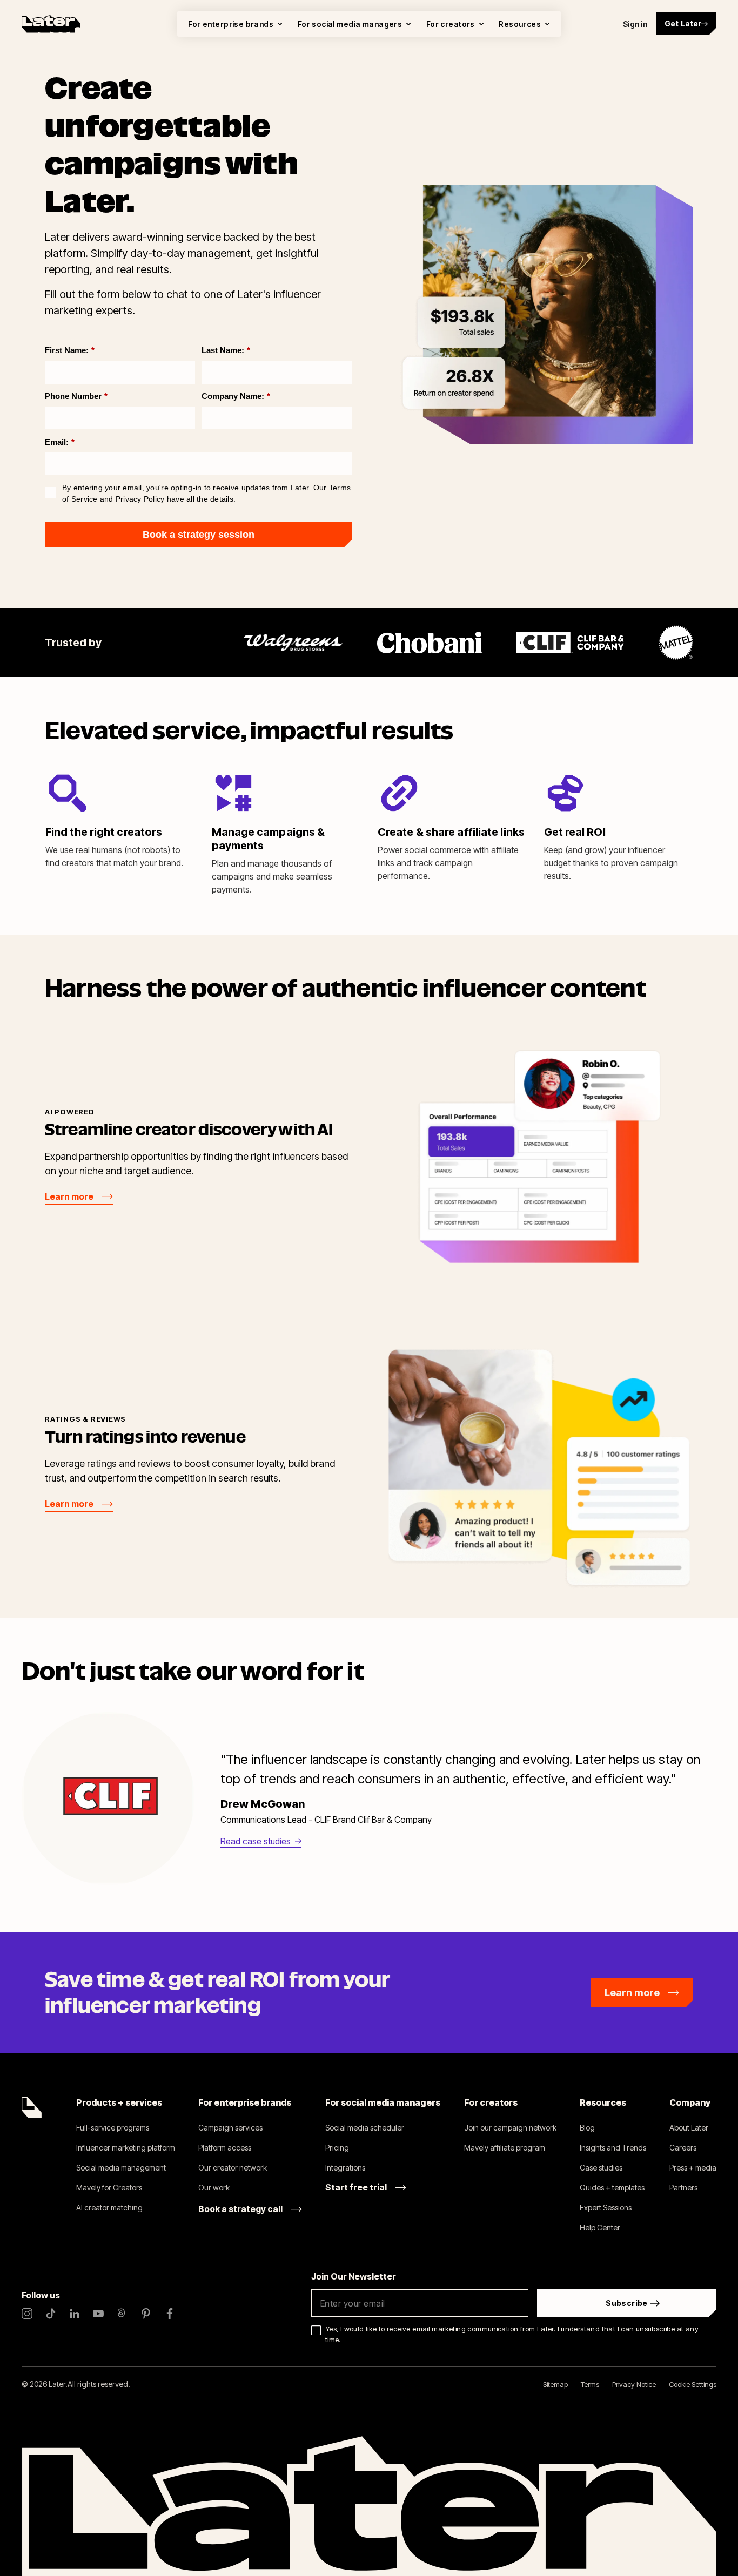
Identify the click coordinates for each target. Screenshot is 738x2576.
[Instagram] (27, 2314)
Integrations (345, 2168)
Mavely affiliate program (505, 2148)
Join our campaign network (510, 2128)
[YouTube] (98, 2314)
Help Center (600, 2227)
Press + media (693, 2168)
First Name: (70, 350)
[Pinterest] (146, 2314)
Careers (683, 2148)
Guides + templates (612, 2188)
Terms (590, 2384)
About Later (689, 2128)
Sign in (635, 24)
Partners (683, 2188)
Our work (214, 2188)
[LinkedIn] (75, 2314)
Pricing (337, 2148)
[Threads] (122, 2314)
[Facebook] (170, 2314)
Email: (60, 442)
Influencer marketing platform (126, 2148)
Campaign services (230, 2128)
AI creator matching (109, 2207)
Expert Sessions (606, 2207)
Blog (587, 2128)
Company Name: (236, 396)
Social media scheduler (365, 2128)
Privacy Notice (634, 2384)
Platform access (225, 2148)
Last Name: (226, 350)
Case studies (601, 2168)
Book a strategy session (199, 535)
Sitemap (555, 2384)
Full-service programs (113, 2128)
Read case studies (256, 1841)
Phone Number (76, 396)
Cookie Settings (693, 2384)
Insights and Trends (613, 2148)
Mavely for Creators (109, 2188)
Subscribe (627, 2303)
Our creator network (233, 2168)
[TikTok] (51, 2314)
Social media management (121, 2168)
